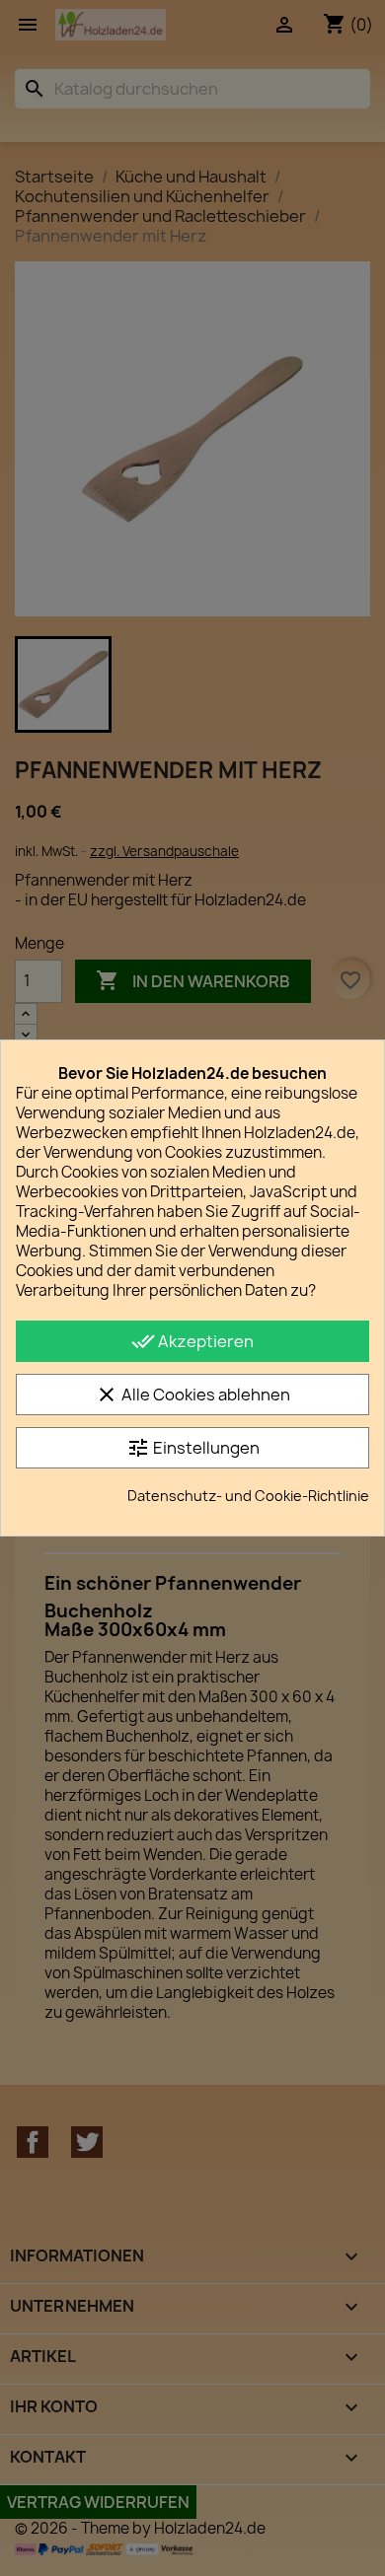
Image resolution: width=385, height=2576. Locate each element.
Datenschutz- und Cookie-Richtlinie (248, 1496)
